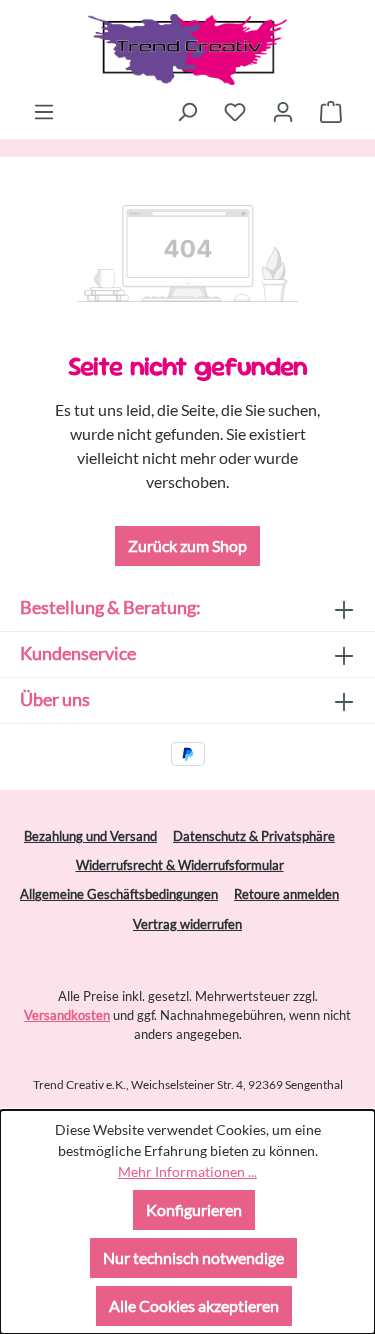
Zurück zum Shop (187, 545)
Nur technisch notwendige (193, 1257)
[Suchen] (187, 111)
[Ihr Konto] (283, 111)
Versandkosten (67, 1015)
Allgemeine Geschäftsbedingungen (119, 894)
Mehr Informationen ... (187, 1171)
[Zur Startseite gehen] (187, 49)
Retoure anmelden (286, 894)
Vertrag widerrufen (187, 924)
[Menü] (44, 111)
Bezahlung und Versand (90, 836)
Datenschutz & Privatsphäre (254, 836)
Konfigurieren (194, 1209)
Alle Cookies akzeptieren (194, 1305)
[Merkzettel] (235, 111)
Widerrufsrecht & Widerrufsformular (180, 865)
